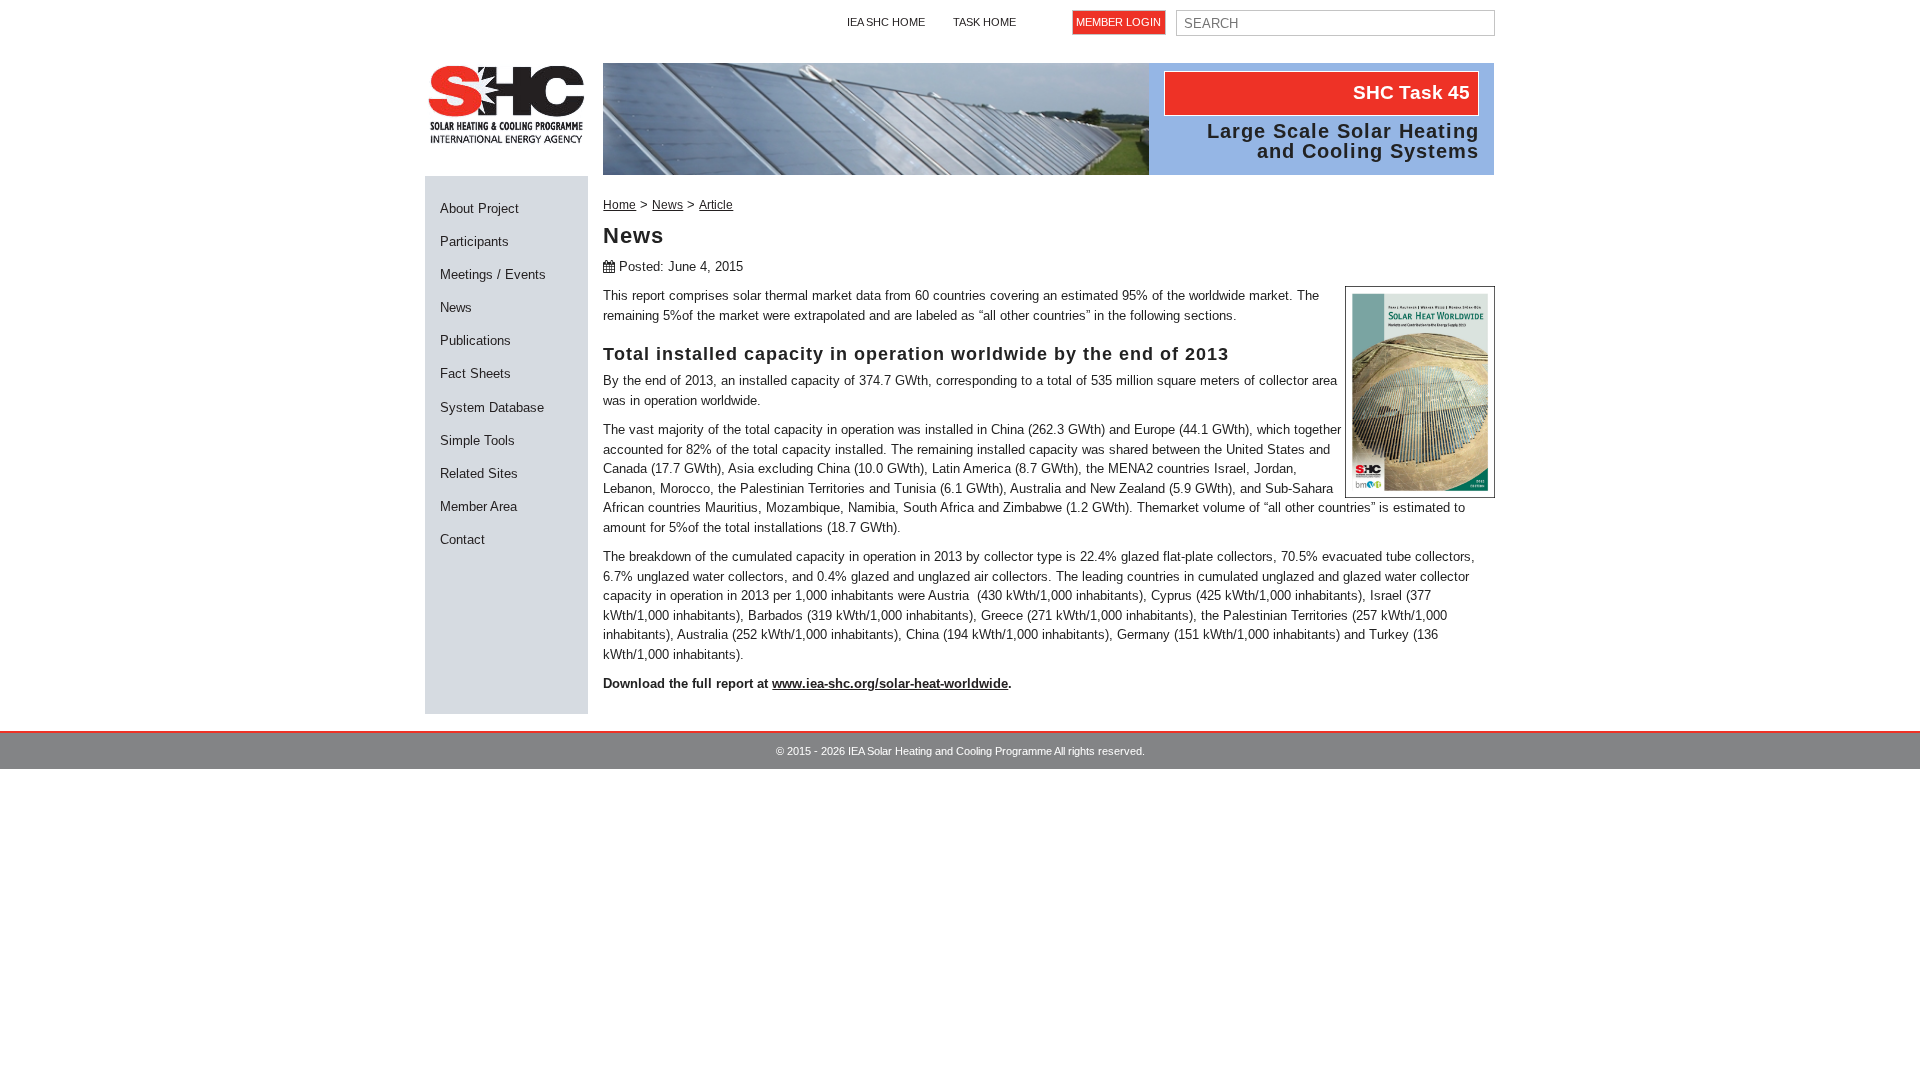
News (456, 307)
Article (716, 205)
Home (619, 205)
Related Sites (479, 473)
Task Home (984, 22)
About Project (479, 208)
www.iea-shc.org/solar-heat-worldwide (890, 683)
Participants (474, 241)
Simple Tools (477, 440)
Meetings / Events (493, 274)
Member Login (1118, 22)
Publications (475, 340)
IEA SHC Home (886, 22)
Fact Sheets (475, 373)
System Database (492, 407)
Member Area (478, 506)
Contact (462, 539)
